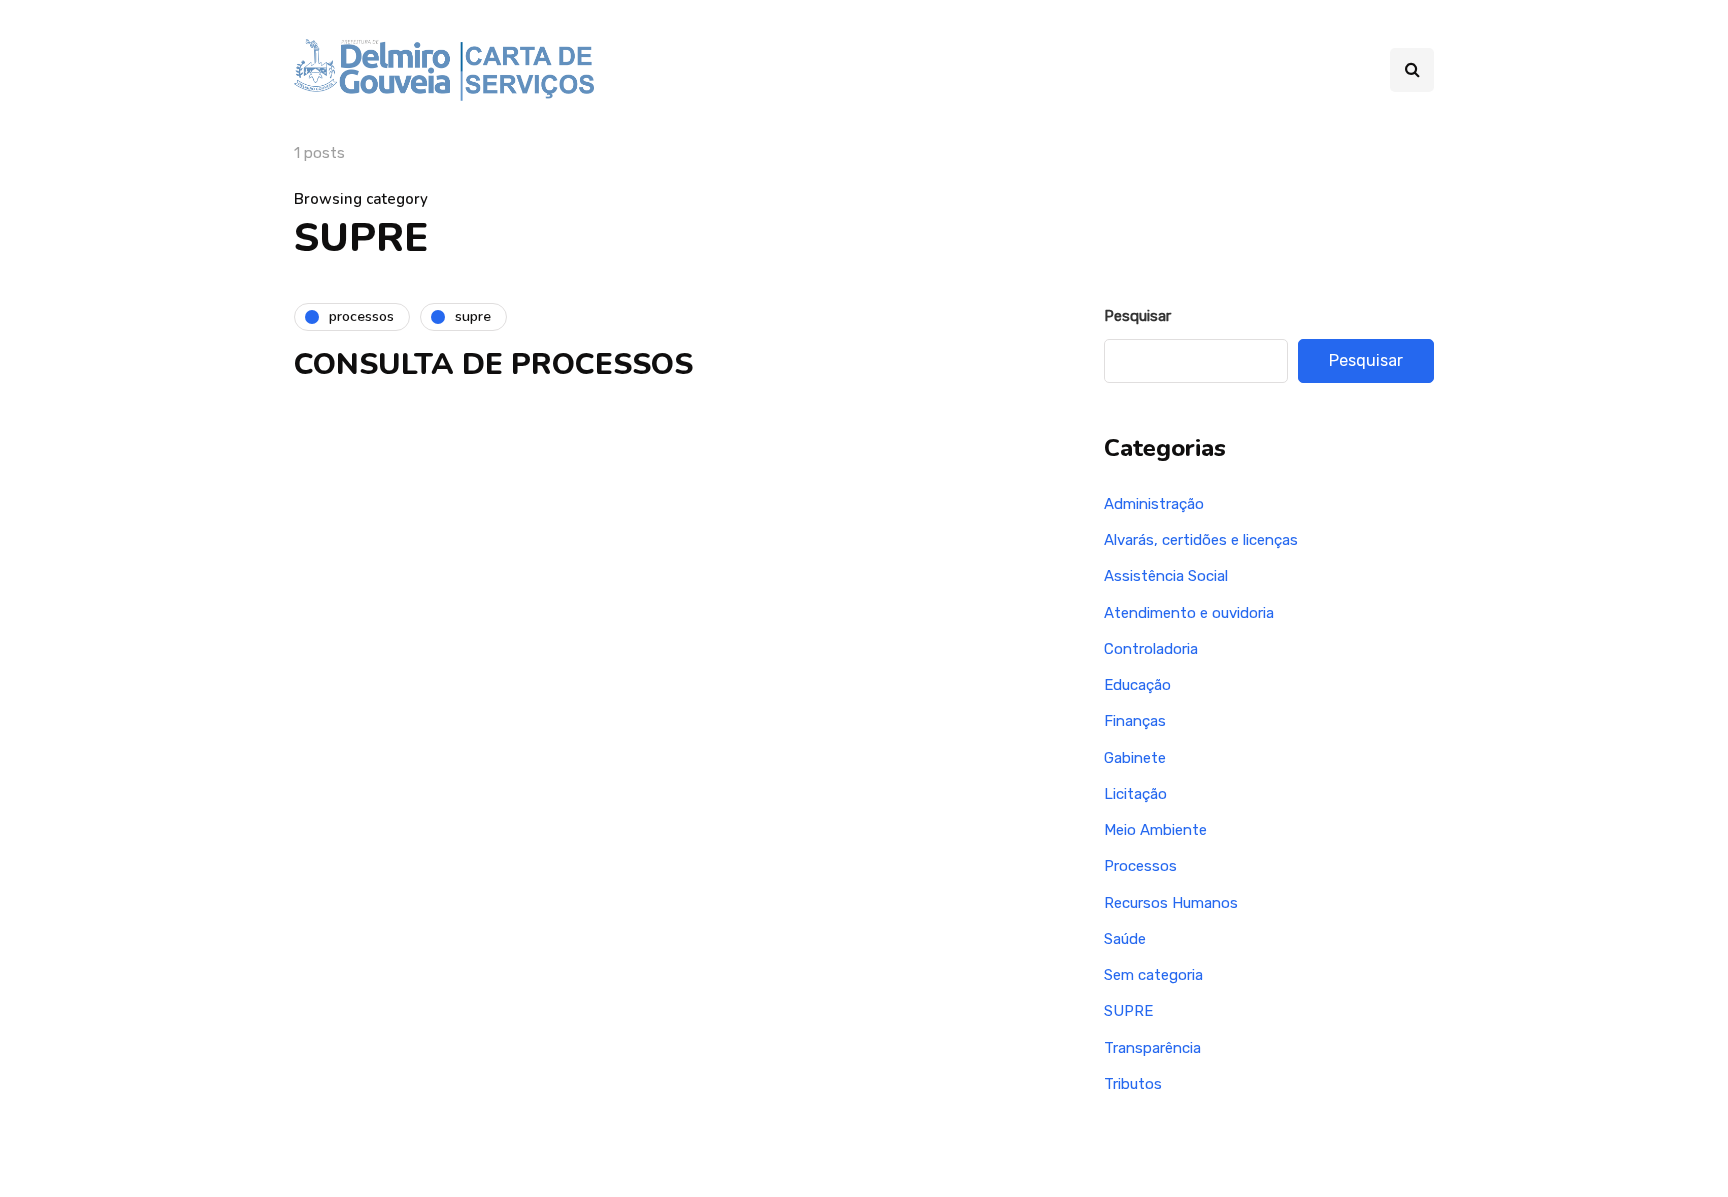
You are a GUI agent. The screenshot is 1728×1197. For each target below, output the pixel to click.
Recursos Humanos (1171, 903)
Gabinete (1135, 758)
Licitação (1135, 794)
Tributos (1133, 1084)
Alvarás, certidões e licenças (1201, 540)
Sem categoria (1153, 975)
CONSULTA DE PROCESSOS (493, 364)
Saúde (1125, 939)
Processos (1140, 866)
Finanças (1135, 721)
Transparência (1152, 1048)
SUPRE (1128, 1011)
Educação (1137, 685)
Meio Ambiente (1155, 830)
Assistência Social (1166, 576)
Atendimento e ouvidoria (1189, 613)
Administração (1154, 504)
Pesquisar (1137, 316)
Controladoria (1151, 649)
